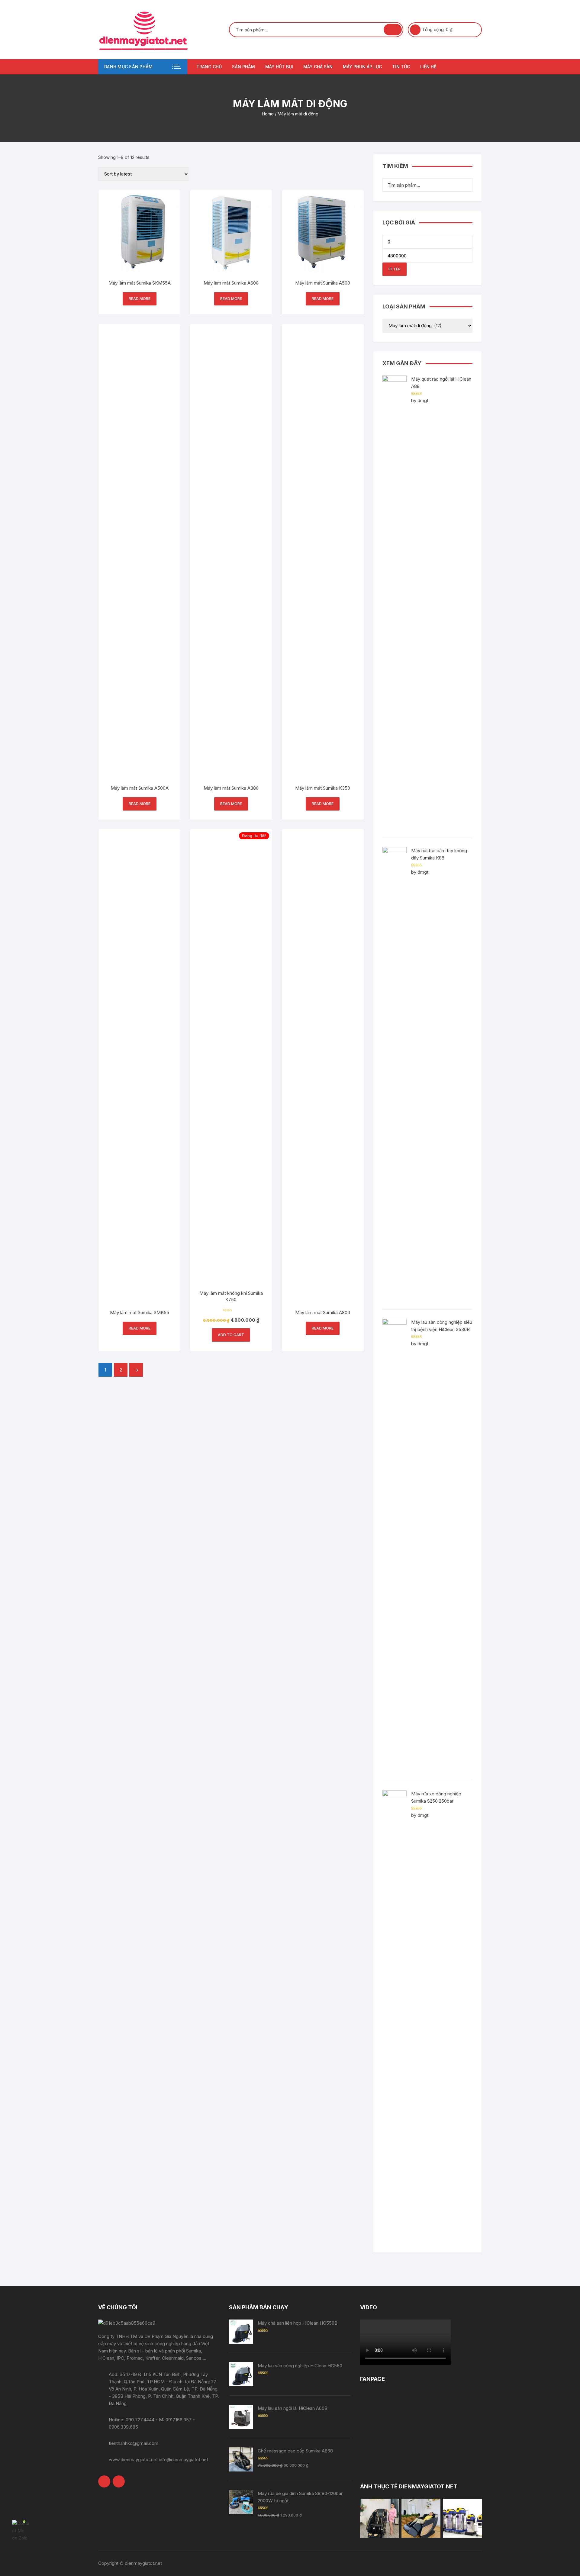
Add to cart (231, 1335)
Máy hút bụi (279, 67)
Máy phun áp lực (362, 67)
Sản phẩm (243, 67)
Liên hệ (428, 67)
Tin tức (401, 67)
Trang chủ (209, 67)
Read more (140, 299)
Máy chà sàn (318, 67)
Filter (395, 269)
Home (268, 114)
